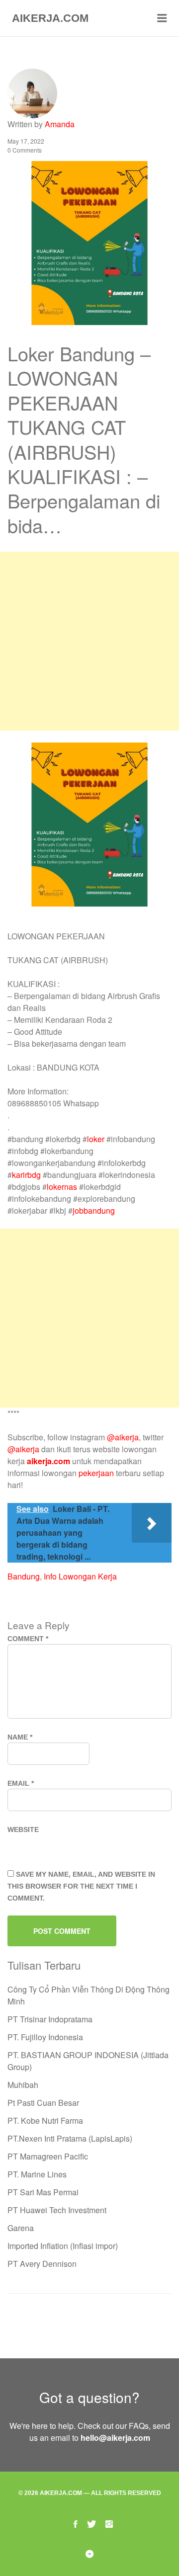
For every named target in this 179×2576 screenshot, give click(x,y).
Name (20, 1737)
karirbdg (26, 1175)
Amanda (60, 124)
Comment (28, 1639)
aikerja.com (48, 1461)
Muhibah (23, 2085)
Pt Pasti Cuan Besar (43, 2103)
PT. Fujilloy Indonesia (45, 2037)
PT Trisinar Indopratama (50, 2019)
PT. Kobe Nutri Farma (45, 2120)
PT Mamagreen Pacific (48, 2156)
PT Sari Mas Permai (43, 2192)
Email (21, 1783)
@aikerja (123, 1437)
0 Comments (25, 150)
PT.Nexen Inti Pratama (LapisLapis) (70, 2138)
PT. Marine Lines (37, 2174)
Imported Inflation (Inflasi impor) (63, 2246)
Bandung (24, 1576)
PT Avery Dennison (42, 2264)
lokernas (62, 1187)
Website (23, 1829)
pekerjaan (96, 1473)
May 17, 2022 (26, 141)
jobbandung (94, 1210)
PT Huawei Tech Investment (57, 2210)
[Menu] (162, 18)
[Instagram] (109, 2523)
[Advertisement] (89, 641)
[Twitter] (91, 2523)
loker (96, 1139)
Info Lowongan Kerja (80, 1576)
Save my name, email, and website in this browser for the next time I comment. (81, 1886)
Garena (21, 2228)
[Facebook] (76, 2523)
